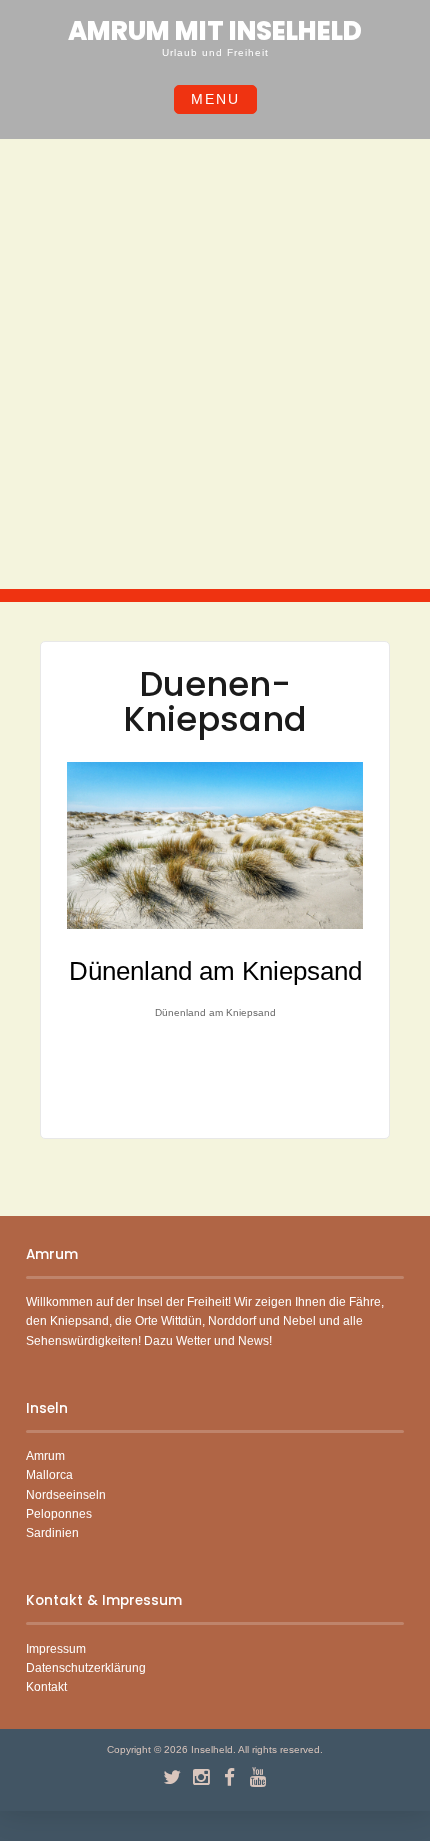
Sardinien (52, 1533)
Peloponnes (59, 1514)
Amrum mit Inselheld (215, 31)
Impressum (56, 1649)
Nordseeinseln (66, 1495)
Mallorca (49, 1475)
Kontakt (46, 1687)
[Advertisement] (215, 364)
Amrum (45, 1456)
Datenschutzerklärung (86, 1668)
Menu (215, 99)
